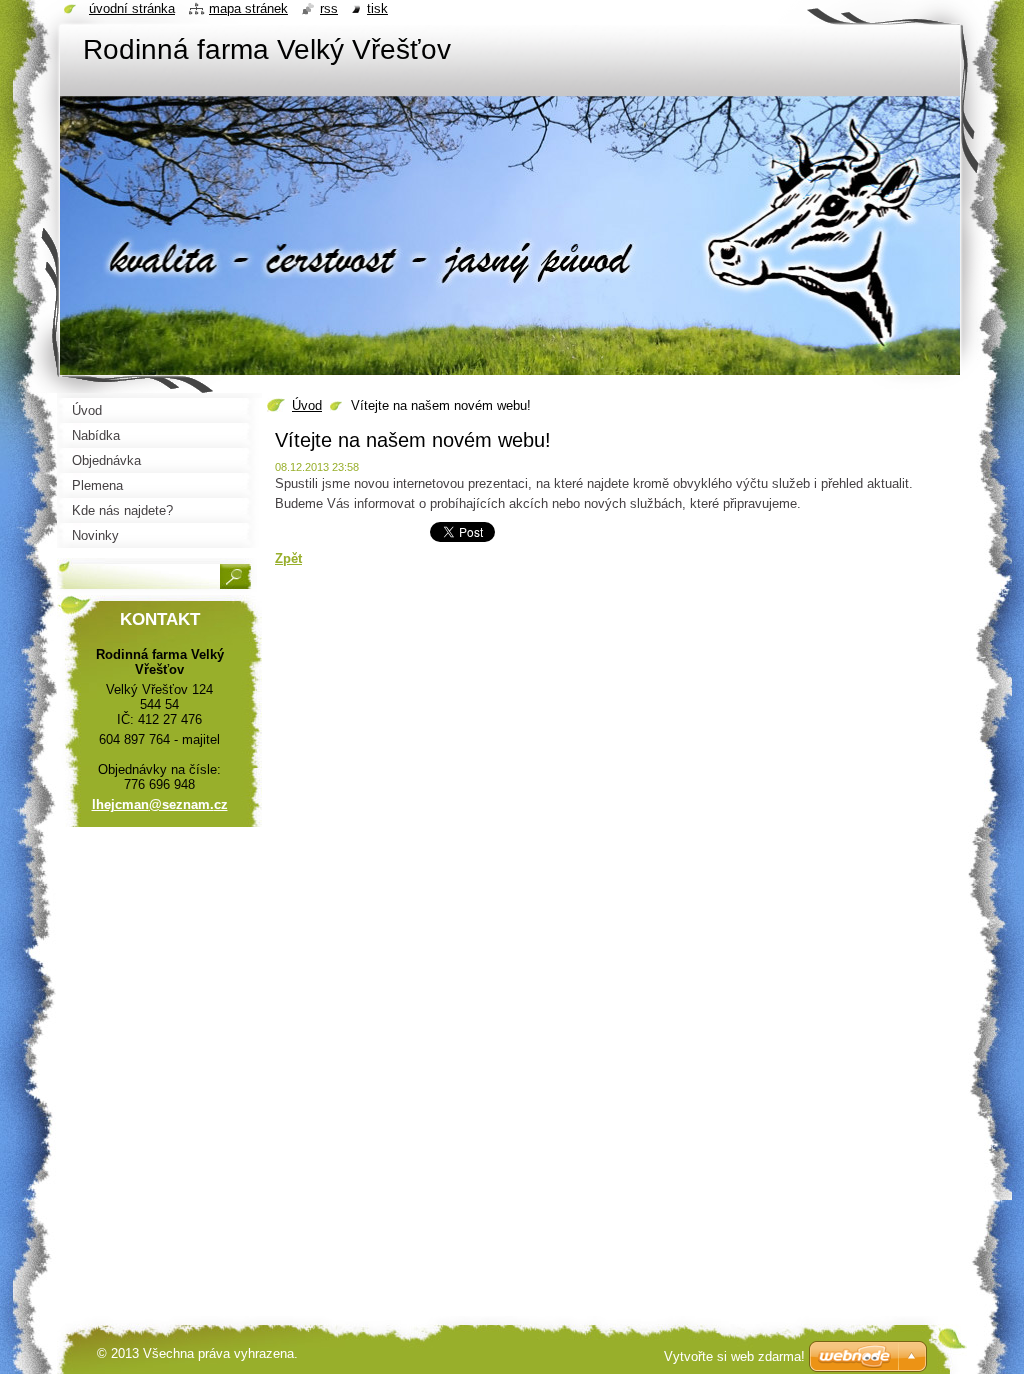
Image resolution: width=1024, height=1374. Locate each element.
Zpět (288, 558)
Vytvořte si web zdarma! (734, 1356)
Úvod (307, 405)
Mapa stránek (248, 8)
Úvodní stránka (132, 8)
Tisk (377, 8)
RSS (329, 8)
